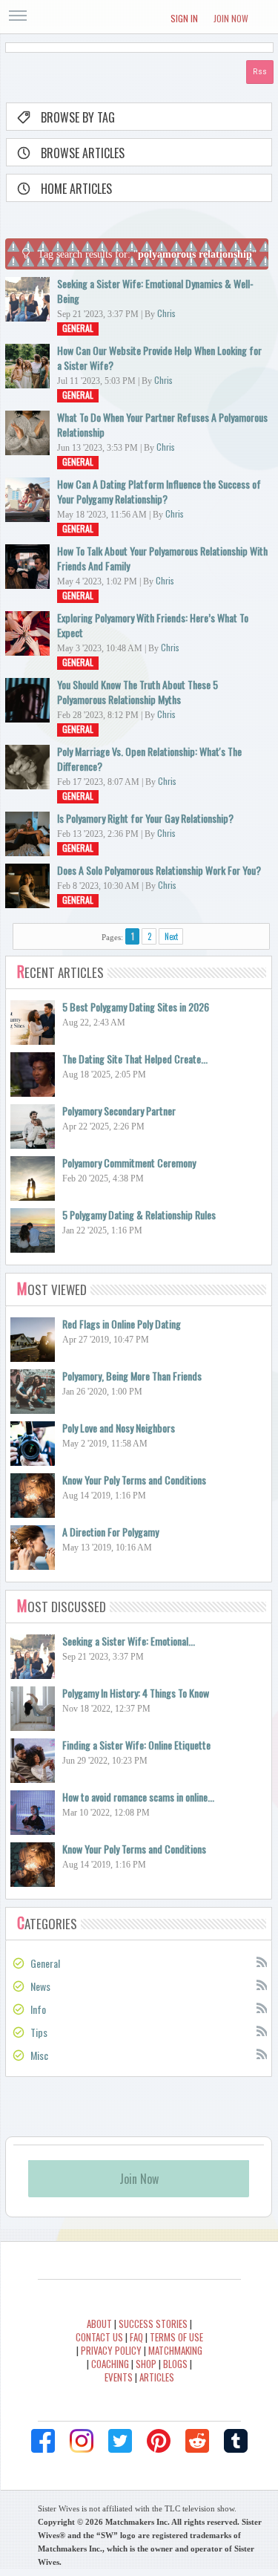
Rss (261, 1961)
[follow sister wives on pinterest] (159, 2441)
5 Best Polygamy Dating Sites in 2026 (136, 1007)
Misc (39, 2055)
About (99, 2324)
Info (38, 2009)
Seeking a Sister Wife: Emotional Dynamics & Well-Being (155, 291)
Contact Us (99, 2337)
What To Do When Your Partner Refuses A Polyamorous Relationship (162, 424)
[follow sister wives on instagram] (82, 2441)
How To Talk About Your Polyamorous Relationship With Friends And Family (162, 558)
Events (119, 2377)
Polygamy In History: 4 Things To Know (136, 1693)
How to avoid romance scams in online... (138, 1797)
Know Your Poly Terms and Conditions (134, 1480)
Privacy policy (111, 2350)
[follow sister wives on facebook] (43, 2441)
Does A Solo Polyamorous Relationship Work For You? (159, 870)
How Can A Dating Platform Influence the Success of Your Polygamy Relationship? (159, 491)
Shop (146, 2364)
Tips (39, 2032)
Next (171, 936)
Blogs (175, 2364)
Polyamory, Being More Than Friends (132, 1376)
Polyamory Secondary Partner (119, 1111)
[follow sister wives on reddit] (197, 2441)
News (40, 1986)
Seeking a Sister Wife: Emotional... (129, 1641)
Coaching (110, 2364)
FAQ (136, 2337)
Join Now (231, 18)
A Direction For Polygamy (110, 1532)
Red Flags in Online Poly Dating (122, 1324)
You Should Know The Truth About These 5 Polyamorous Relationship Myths (138, 692)
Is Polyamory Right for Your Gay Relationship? (145, 818)
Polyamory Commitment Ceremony (129, 1163)
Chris (166, 313)
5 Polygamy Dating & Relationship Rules (139, 1214)
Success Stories (153, 2324)
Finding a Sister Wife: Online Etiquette (136, 1745)
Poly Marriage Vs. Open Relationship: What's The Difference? (149, 759)
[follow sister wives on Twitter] (120, 2441)
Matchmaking (175, 2350)
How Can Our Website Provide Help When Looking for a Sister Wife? (159, 358)
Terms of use (176, 2337)
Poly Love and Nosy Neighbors (119, 1428)
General (78, 328)
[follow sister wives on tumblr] (236, 2441)
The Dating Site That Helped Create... (135, 1059)
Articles (157, 2377)
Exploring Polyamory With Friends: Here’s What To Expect (153, 625)
